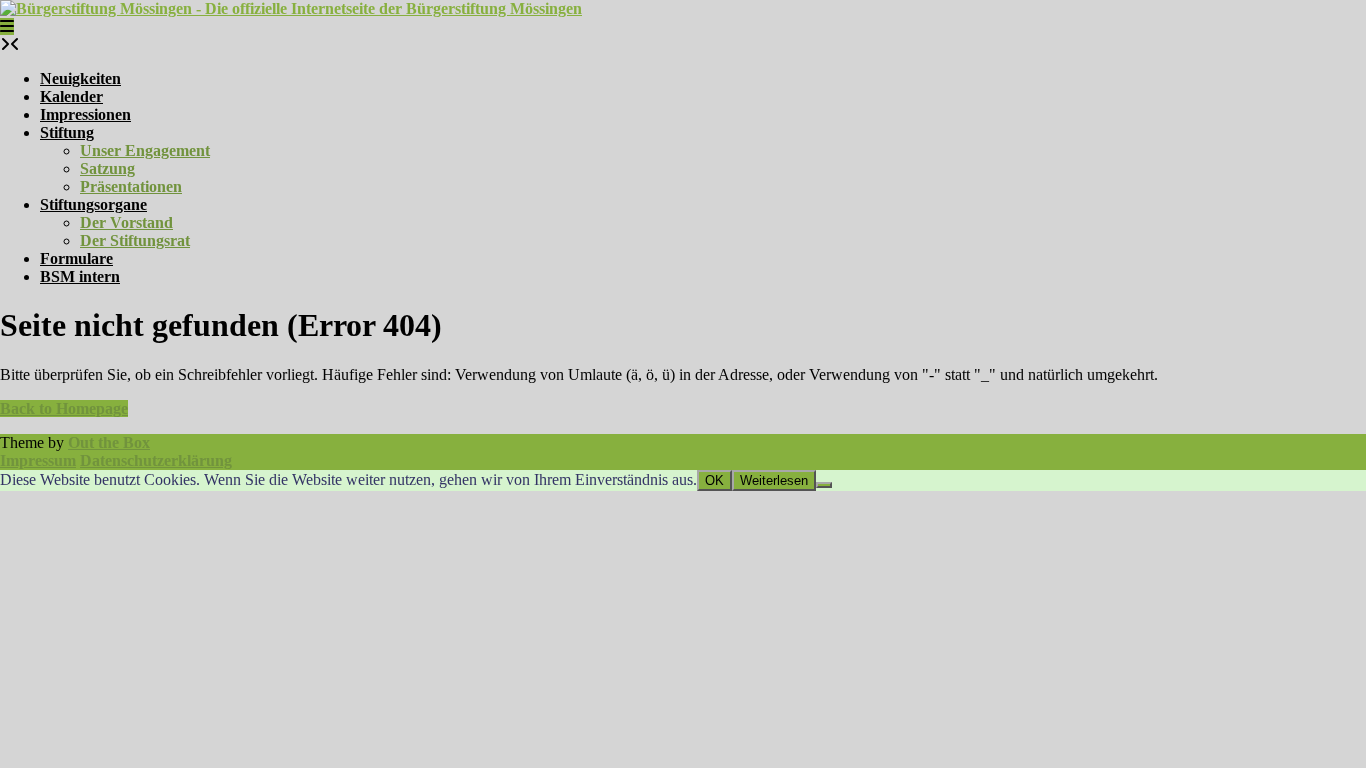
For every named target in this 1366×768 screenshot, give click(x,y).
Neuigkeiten (80, 78)
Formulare (76, 258)
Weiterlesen (774, 480)
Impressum (38, 460)
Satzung (107, 168)
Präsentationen (131, 186)
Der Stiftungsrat (135, 240)
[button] (7, 26)
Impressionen (85, 114)
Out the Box (109, 442)
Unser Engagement (145, 150)
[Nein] (824, 485)
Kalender (71, 96)
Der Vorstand (126, 222)
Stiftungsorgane (93, 204)
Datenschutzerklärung (156, 460)
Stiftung (67, 132)
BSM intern (80, 276)
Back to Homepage (64, 408)
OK (714, 480)
